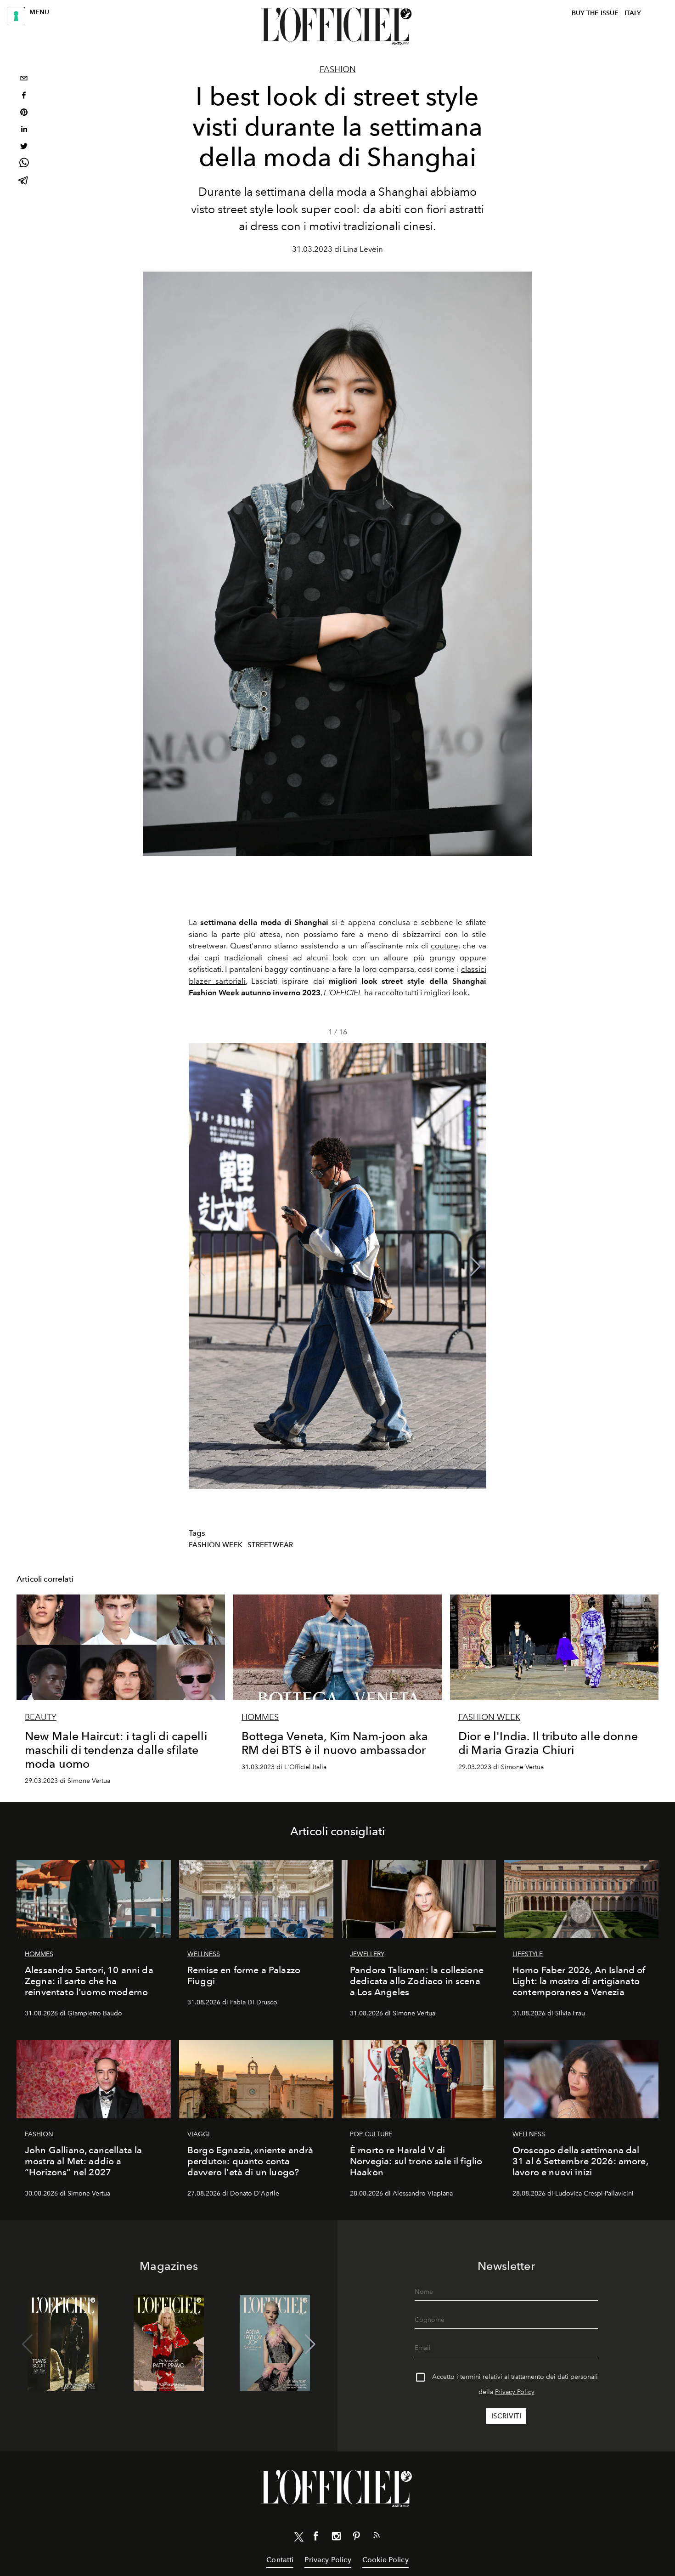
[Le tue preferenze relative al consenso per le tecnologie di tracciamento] (16, 16)
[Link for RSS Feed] (377, 2537)
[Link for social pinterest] (356, 2538)
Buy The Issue (595, 13)
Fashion (338, 69)
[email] (24, 79)
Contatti (280, 2560)
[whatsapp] (24, 164)
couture (444, 946)
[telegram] (24, 181)
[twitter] (24, 147)
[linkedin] (24, 130)
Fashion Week (216, 1545)
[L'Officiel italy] (337, 26)
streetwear (270, 1545)
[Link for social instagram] (336, 2538)
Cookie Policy (385, 2560)
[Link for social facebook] (316, 2538)
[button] (475, 1266)
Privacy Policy (515, 2392)
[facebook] (24, 96)
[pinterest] (24, 113)
